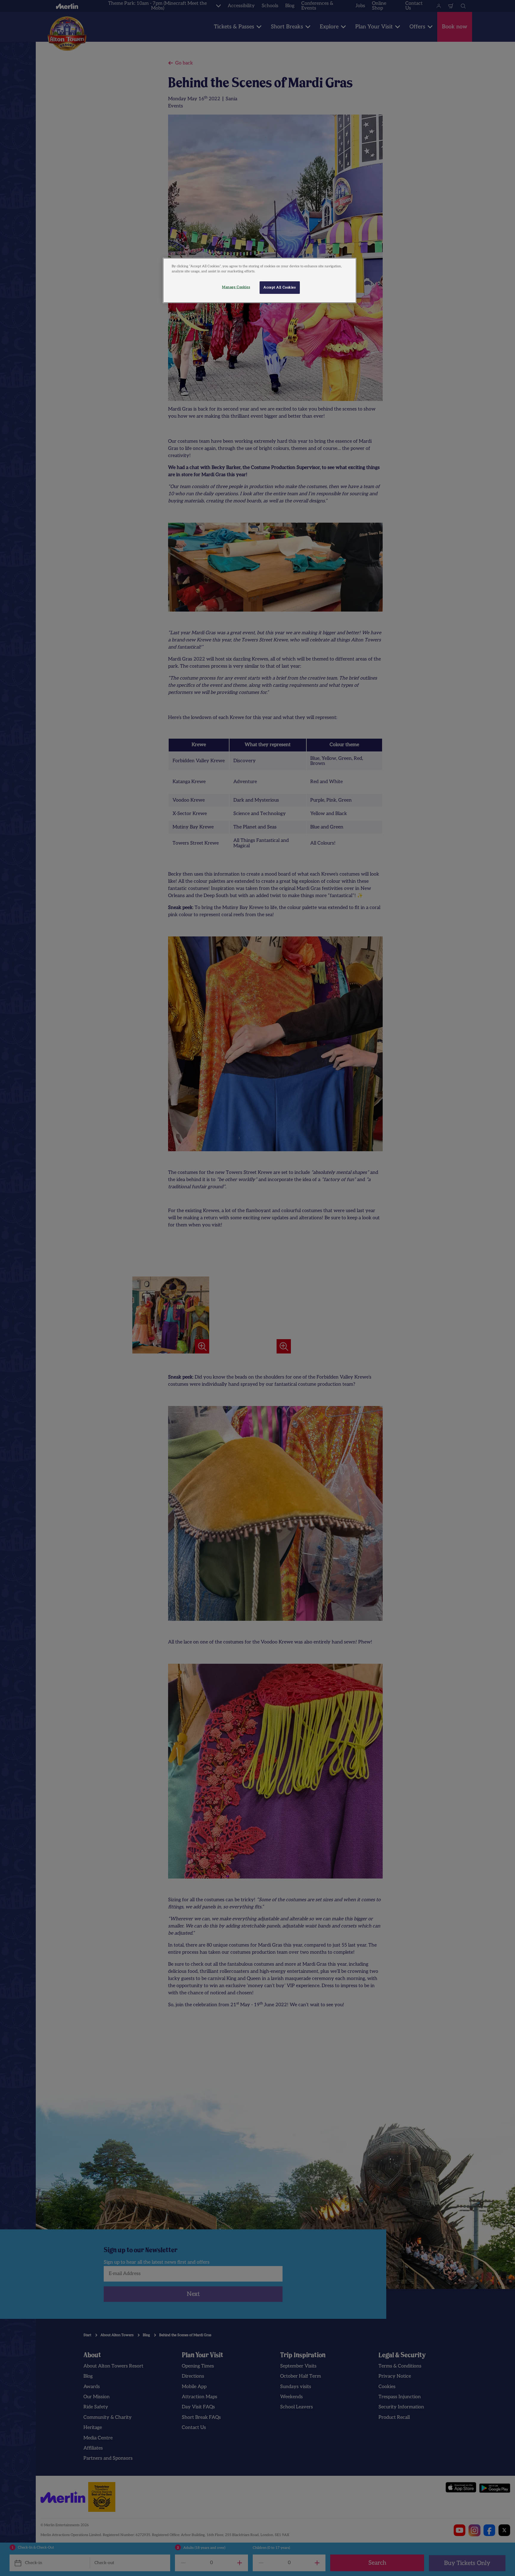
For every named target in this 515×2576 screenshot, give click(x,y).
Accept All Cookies (280, 287)
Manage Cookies (236, 287)
